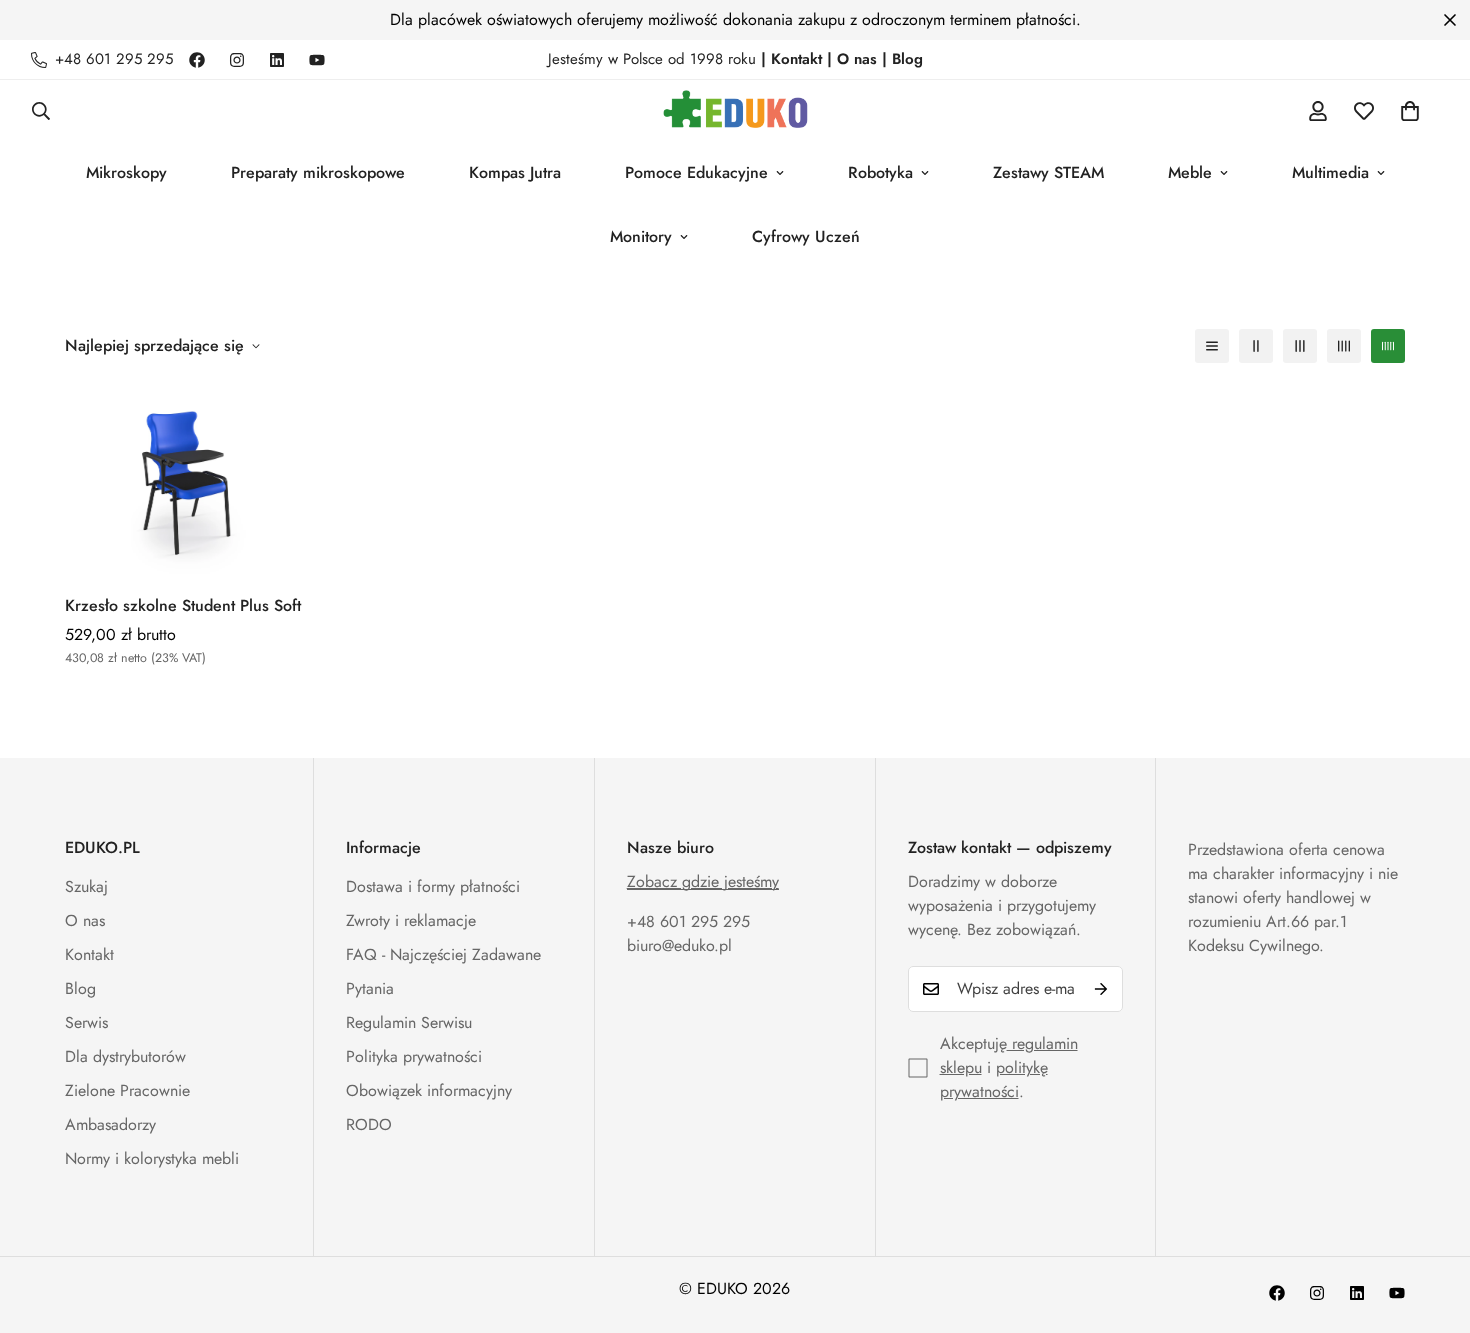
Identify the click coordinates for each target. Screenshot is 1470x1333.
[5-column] (1388, 346)
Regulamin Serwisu (409, 1022)
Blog (80, 988)
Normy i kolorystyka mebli (152, 1158)
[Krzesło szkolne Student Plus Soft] (189, 480)
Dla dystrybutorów (125, 1056)
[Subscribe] (1101, 989)
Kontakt (89, 954)
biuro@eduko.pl (679, 945)
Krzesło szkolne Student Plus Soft (183, 605)
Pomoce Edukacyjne (696, 172)
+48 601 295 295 (688, 921)
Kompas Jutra (515, 172)
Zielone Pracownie (127, 1090)
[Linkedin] (277, 60)
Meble (1190, 172)
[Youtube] (317, 60)
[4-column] (1344, 346)
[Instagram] (237, 60)
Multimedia (1330, 172)
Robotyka (880, 172)
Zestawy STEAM (1048, 172)
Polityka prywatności (414, 1056)
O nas (85, 920)
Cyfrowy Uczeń (806, 236)
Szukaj (86, 886)
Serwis (86, 1022)
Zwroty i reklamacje (411, 920)
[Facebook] (197, 60)
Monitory (641, 236)
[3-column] (1300, 346)
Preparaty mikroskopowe (318, 172)
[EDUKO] (735, 110)
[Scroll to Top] (1431, 1224)
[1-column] (1212, 346)
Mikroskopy (126, 172)
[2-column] (1256, 346)
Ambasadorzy (110, 1124)
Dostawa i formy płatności (433, 886)
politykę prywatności (994, 1079)
